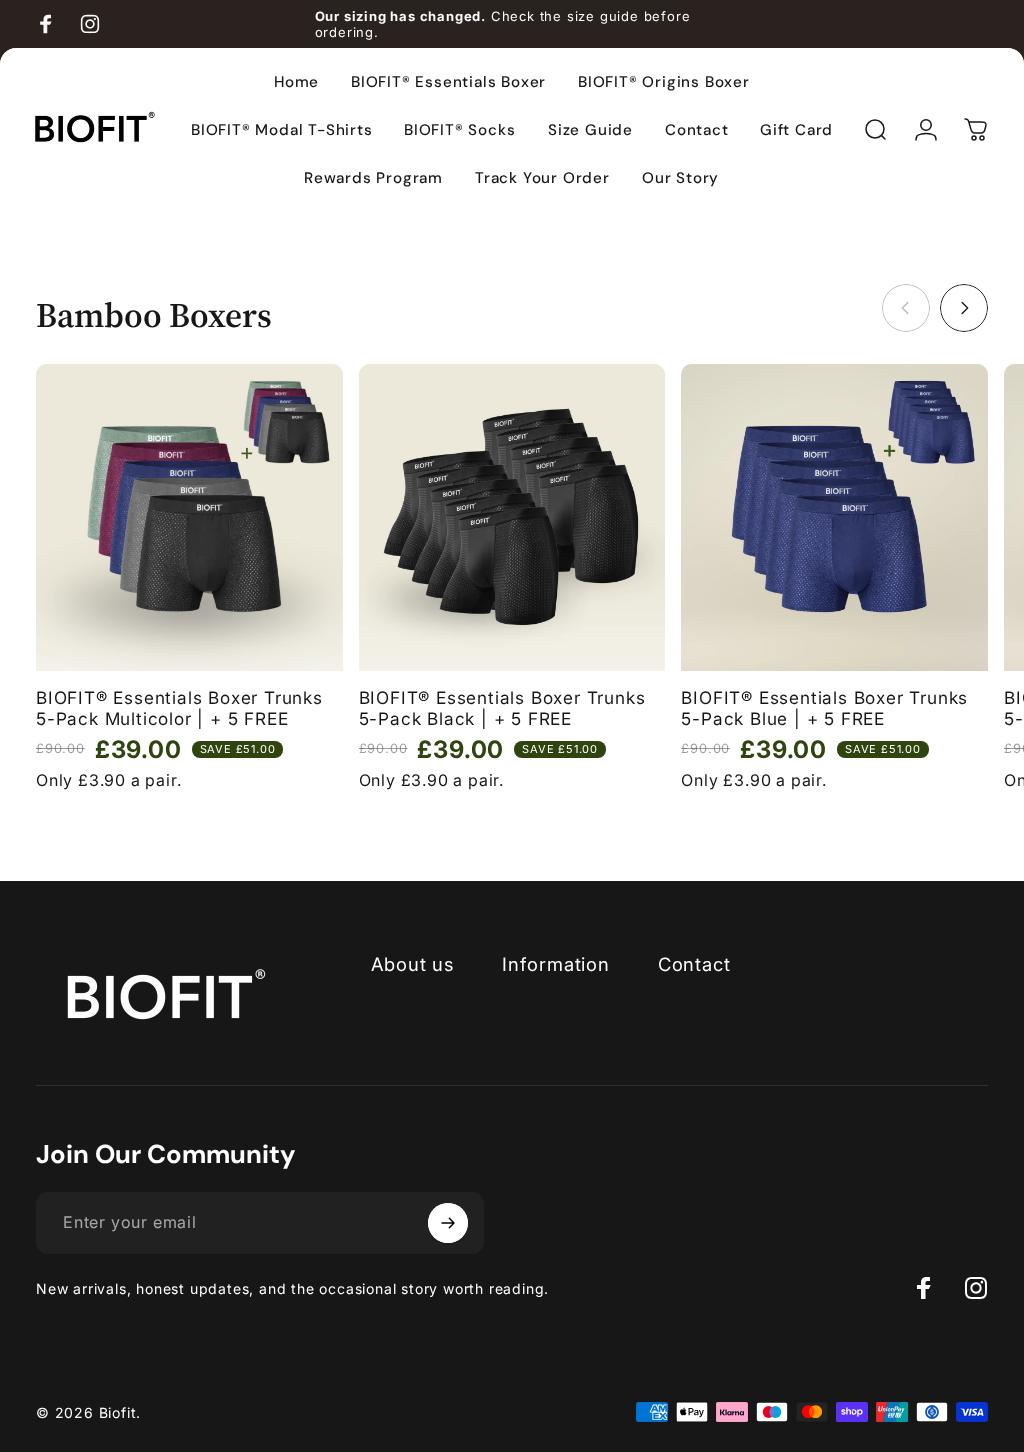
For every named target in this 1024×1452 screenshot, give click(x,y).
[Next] (964, 308)
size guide (603, 16)
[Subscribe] (448, 1223)
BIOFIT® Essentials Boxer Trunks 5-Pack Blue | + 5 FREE (824, 708)
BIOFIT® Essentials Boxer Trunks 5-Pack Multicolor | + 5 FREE (179, 708)
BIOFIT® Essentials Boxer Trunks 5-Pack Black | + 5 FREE (502, 708)
